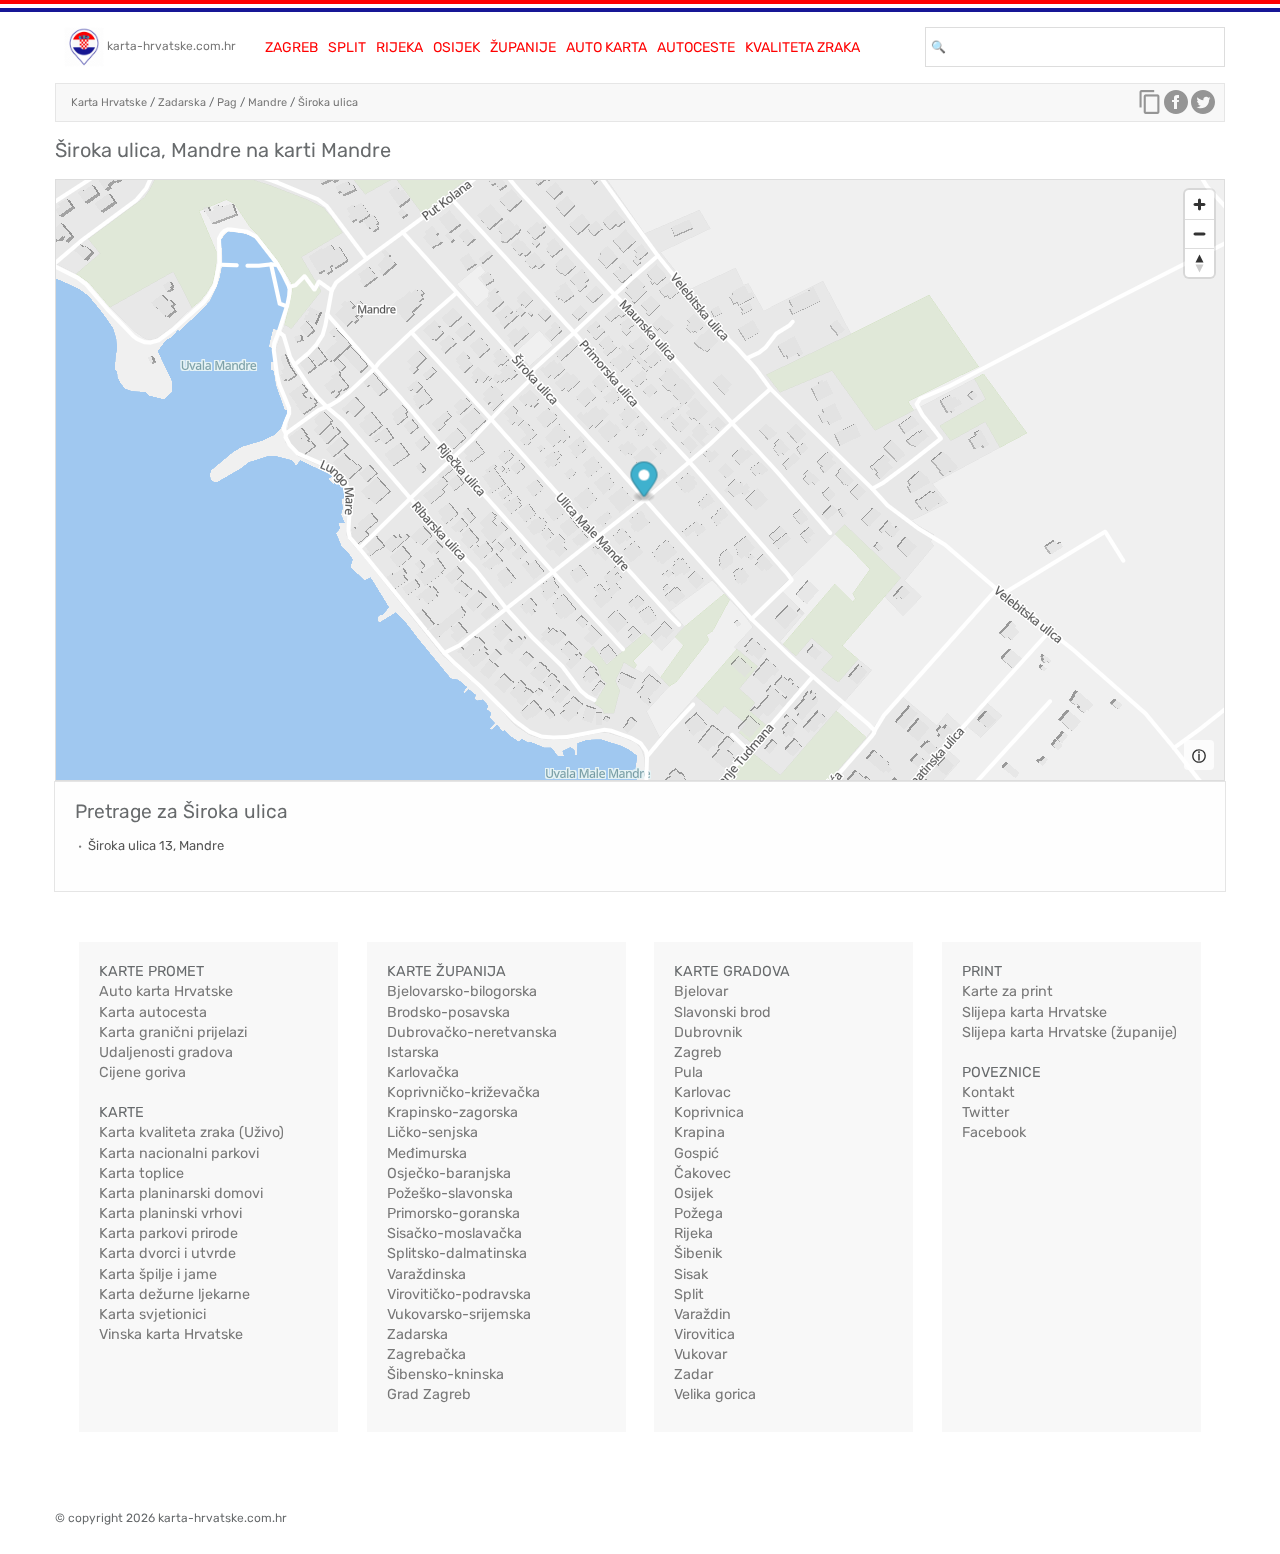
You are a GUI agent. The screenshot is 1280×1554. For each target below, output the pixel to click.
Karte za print (1007, 991)
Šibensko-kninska (445, 1374)
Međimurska (427, 1153)
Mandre (267, 102)
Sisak (691, 1274)
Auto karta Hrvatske (166, 991)
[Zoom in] (1199, 204)
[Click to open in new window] (1176, 107)
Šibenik (698, 1253)
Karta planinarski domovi (181, 1193)
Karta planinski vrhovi (170, 1213)
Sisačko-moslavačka (454, 1233)
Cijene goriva (142, 1072)
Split (347, 47)
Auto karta (606, 47)
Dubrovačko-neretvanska (472, 1032)
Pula (688, 1072)
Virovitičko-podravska (459, 1294)
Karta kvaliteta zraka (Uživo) (191, 1132)
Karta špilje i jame (158, 1274)
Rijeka (399, 47)
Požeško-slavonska (450, 1193)
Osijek (456, 47)
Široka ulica (328, 102)
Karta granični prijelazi (173, 1032)
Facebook (994, 1132)
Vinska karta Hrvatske (171, 1334)
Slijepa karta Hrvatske (1034, 1012)
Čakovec (702, 1173)
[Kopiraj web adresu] (1150, 107)
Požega (698, 1213)
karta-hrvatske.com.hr (171, 46)
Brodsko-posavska (448, 1012)
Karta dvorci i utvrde (167, 1253)
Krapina (699, 1132)
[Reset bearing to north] (1199, 262)
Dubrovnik (708, 1032)
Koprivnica (709, 1112)
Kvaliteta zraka (802, 47)
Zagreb (291, 47)
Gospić (696, 1153)
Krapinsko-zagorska (452, 1112)
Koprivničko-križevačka (463, 1092)
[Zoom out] (1199, 233)
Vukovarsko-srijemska (459, 1314)
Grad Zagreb (429, 1394)
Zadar (693, 1374)
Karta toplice (141, 1173)
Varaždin (702, 1314)
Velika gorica (715, 1394)
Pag (227, 102)
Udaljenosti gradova (166, 1052)
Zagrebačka (426, 1354)
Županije (523, 47)
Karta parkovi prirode (168, 1233)
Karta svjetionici (152, 1314)
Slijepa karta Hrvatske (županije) (1069, 1032)
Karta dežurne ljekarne (174, 1294)
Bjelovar (701, 991)
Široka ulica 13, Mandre (156, 845)
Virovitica (704, 1334)
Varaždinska (426, 1274)
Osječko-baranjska (449, 1173)
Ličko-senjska (432, 1132)
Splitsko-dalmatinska (457, 1253)
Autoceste (696, 47)
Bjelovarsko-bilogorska (462, 991)
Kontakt (988, 1092)
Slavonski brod (722, 1012)
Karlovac (702, 1092)
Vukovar (700, 1354)
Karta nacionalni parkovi (179, 1153)
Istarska (413, 1052)
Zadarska (182, 102)
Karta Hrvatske (109, 102)
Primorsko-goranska (453, 1213)
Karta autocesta (153, 1012)
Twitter (985, 1112)
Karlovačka (423, 1072)
